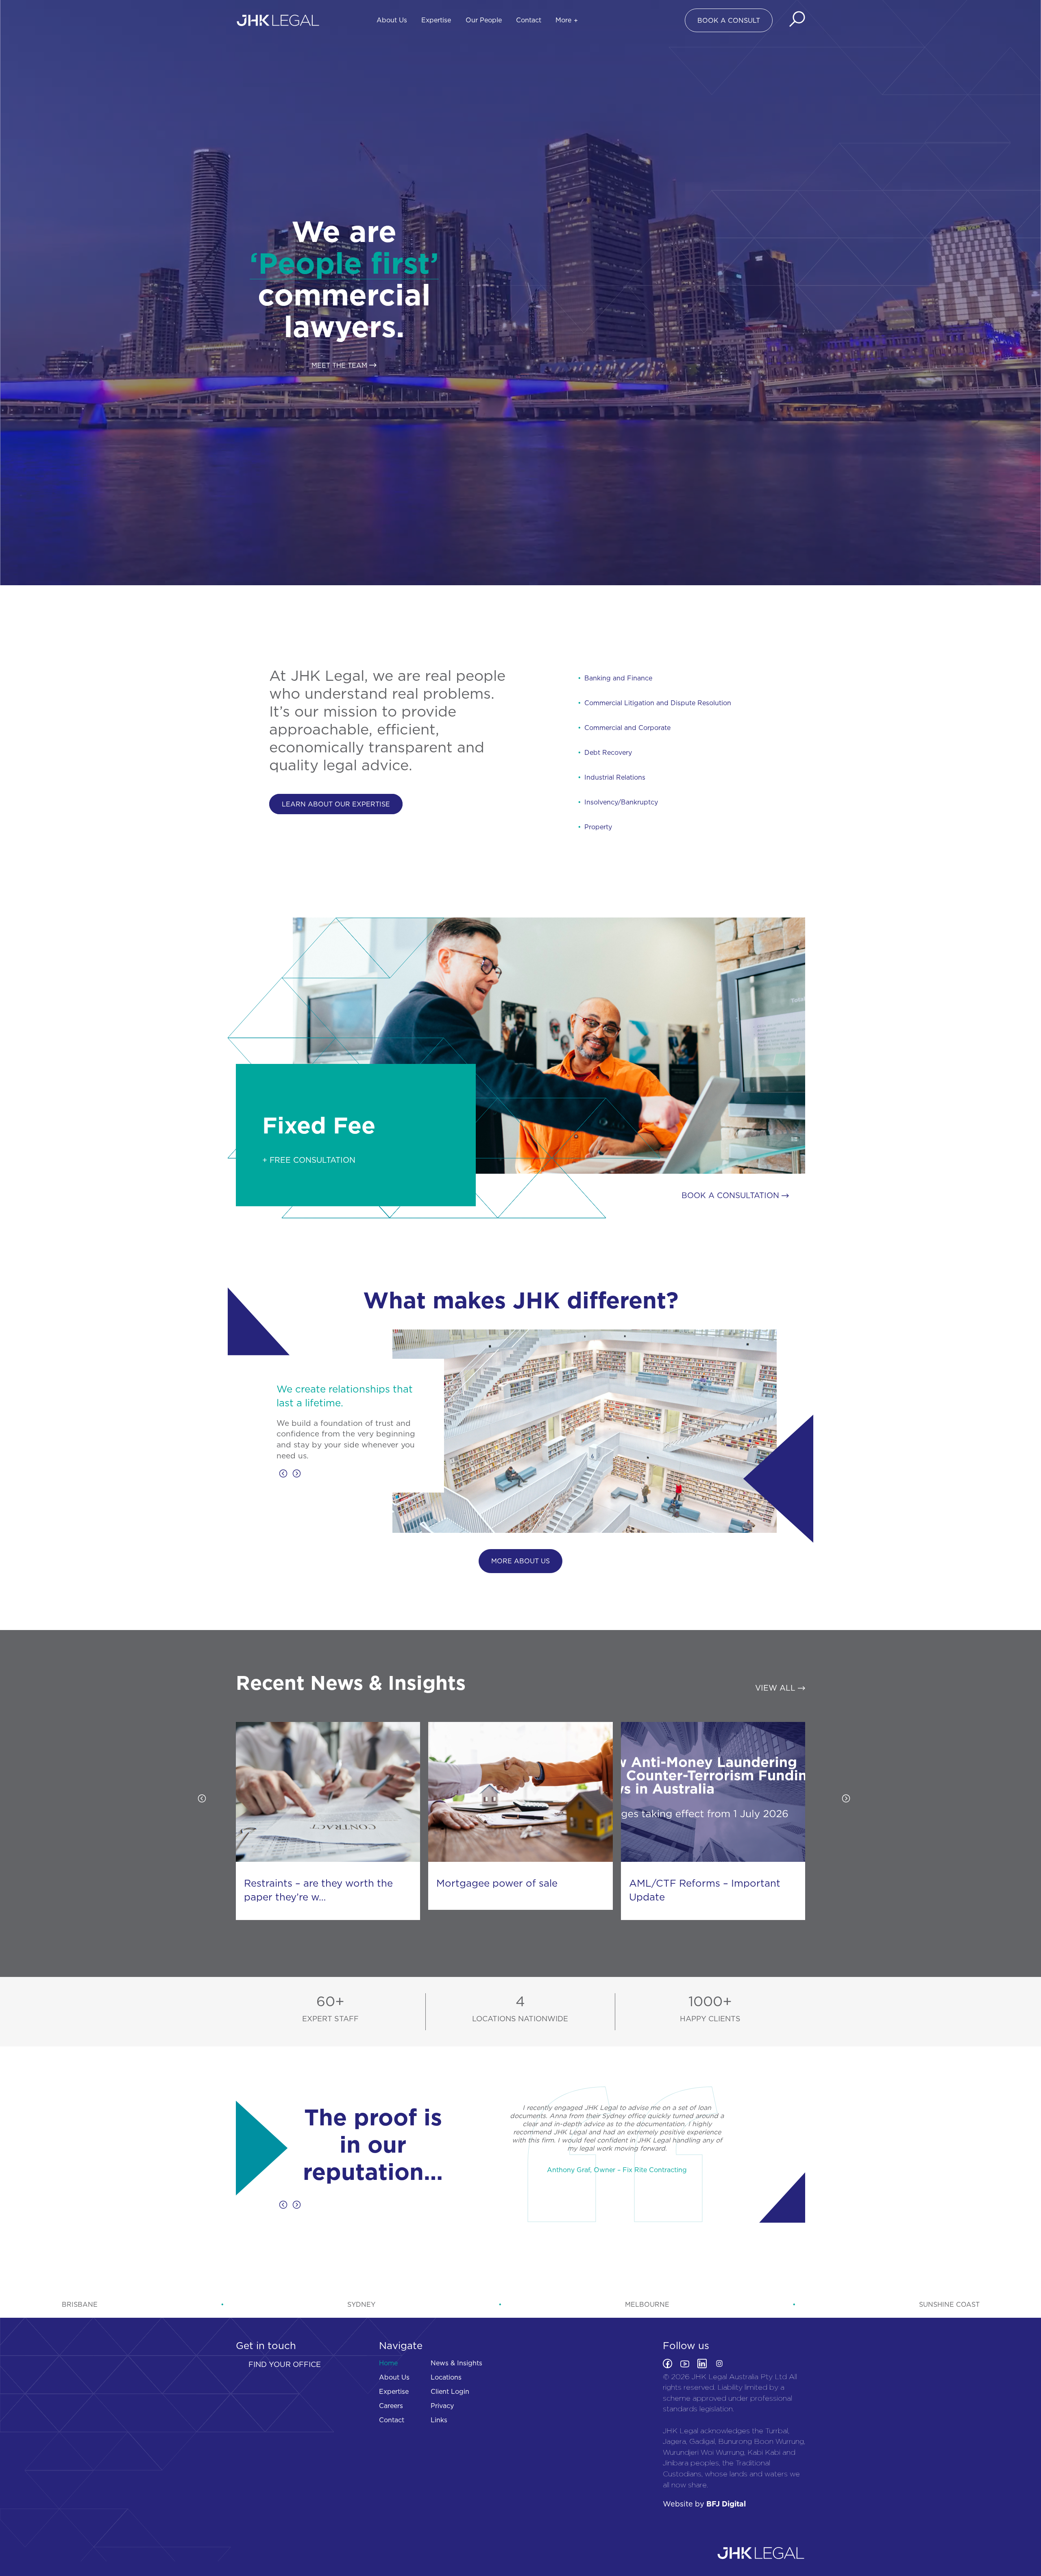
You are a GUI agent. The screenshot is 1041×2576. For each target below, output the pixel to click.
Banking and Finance (618, 678)
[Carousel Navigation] (354, 1475)
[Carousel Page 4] (294, 1379)
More (563, 20)
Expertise (436, 20)
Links (439, 2420)
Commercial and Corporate (627, 728)
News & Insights (456, 2363)
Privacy (442, 2406)
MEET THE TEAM (340, 365)
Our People (484, 20)
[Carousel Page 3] (289, 1379)
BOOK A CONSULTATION (732, 1195)
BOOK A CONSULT (729, 20)
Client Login (450, 2391)
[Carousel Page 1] (279, 1379)
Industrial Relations (615, 777)
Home (388, 2363)
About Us (392, 20)
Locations (446, 2377)
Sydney (361, 2304)
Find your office (285, 2364)
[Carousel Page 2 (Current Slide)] (284, 1379)
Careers (391, 2406)
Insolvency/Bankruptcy (621, 802)
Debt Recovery (608, 752)
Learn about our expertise (336, 804)
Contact (529, 20)
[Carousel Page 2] (516, 1927)
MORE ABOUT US (520, 1561)
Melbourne (647, 2304)
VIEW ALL (776, 1688)
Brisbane (80, 2304)
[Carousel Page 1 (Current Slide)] (506, 1927)
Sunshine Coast (949, 2304)
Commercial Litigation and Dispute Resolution (658, 703)
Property (598, 827)
